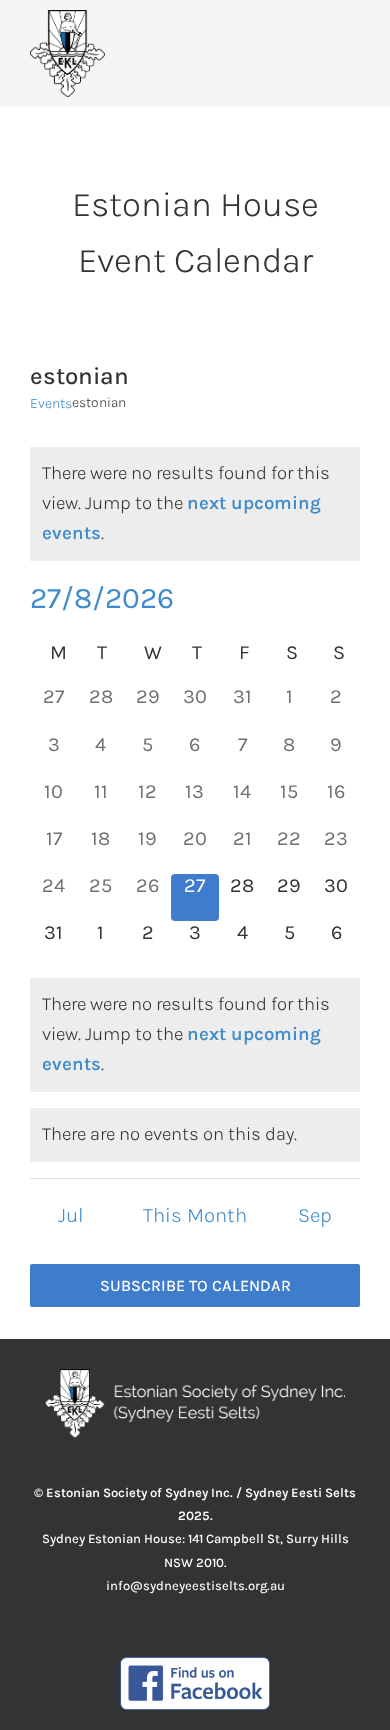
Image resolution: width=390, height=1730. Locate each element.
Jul (71, 1215)
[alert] (195, 504)
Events (51, 403)
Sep (315, 1215)
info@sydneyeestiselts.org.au (195, 1585)
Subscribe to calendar (195, 1285)
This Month (195, 1215)
